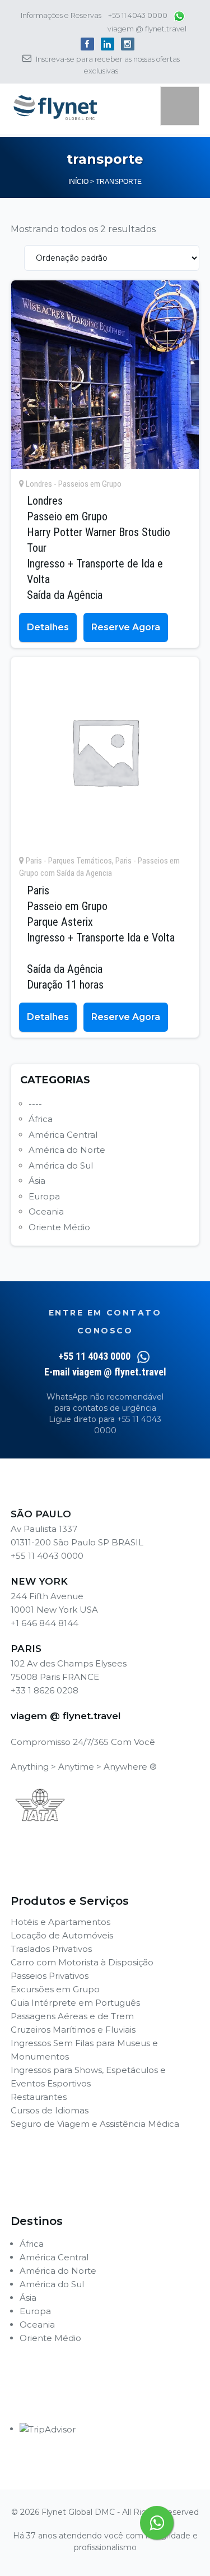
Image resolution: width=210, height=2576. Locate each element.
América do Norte (67, 1150)
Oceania (46, 1211)
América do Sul (61, 1165)
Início (78, 182)
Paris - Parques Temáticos (69, 861)
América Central (63, 1135)
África (41, 1119)
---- (35, 1104)
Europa (44, 1196)
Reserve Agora (126, 627)
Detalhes (48, 627)
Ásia (37, 1181)
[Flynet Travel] (55, 108)
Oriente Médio (59, 1227)
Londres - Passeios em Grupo (74, 484)
